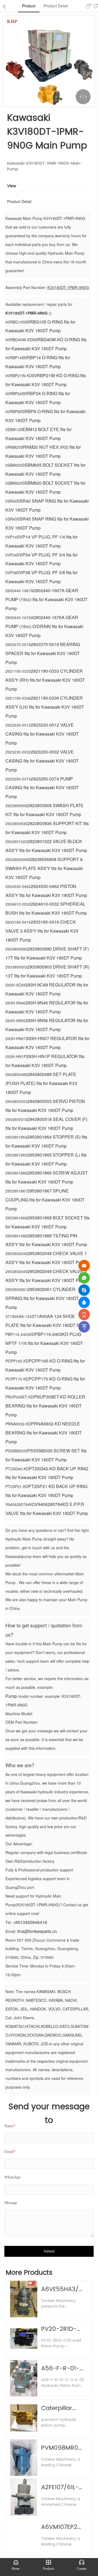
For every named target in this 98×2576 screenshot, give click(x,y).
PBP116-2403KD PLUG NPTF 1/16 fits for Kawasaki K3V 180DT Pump (44, 1343)
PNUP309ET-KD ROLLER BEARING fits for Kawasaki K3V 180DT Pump (45, 1406)
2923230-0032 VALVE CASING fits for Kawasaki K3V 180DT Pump (42, 761)
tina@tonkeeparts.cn (37, 1931)
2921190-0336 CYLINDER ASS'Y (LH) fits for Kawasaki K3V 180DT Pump (45, 707)
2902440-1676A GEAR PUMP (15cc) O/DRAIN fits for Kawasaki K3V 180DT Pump (44, 626)
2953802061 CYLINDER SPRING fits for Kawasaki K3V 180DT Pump (42, 1298)
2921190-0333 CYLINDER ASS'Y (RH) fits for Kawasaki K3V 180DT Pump (45, 680)
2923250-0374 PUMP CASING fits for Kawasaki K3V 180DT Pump (42, 788)
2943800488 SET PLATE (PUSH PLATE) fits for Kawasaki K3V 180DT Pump (42, 1083)
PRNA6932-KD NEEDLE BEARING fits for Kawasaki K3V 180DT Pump (44, 1433)
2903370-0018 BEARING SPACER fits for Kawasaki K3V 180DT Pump (43, 653)
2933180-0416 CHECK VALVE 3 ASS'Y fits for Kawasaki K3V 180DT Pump (42, 931)
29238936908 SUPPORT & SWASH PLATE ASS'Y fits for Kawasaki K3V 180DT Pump (44, 868)
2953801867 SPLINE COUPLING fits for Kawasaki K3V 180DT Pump (45, 1200)
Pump (11, 1696)
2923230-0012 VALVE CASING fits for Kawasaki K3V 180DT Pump (42, 734)
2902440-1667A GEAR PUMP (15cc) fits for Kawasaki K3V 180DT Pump (47, 599)
